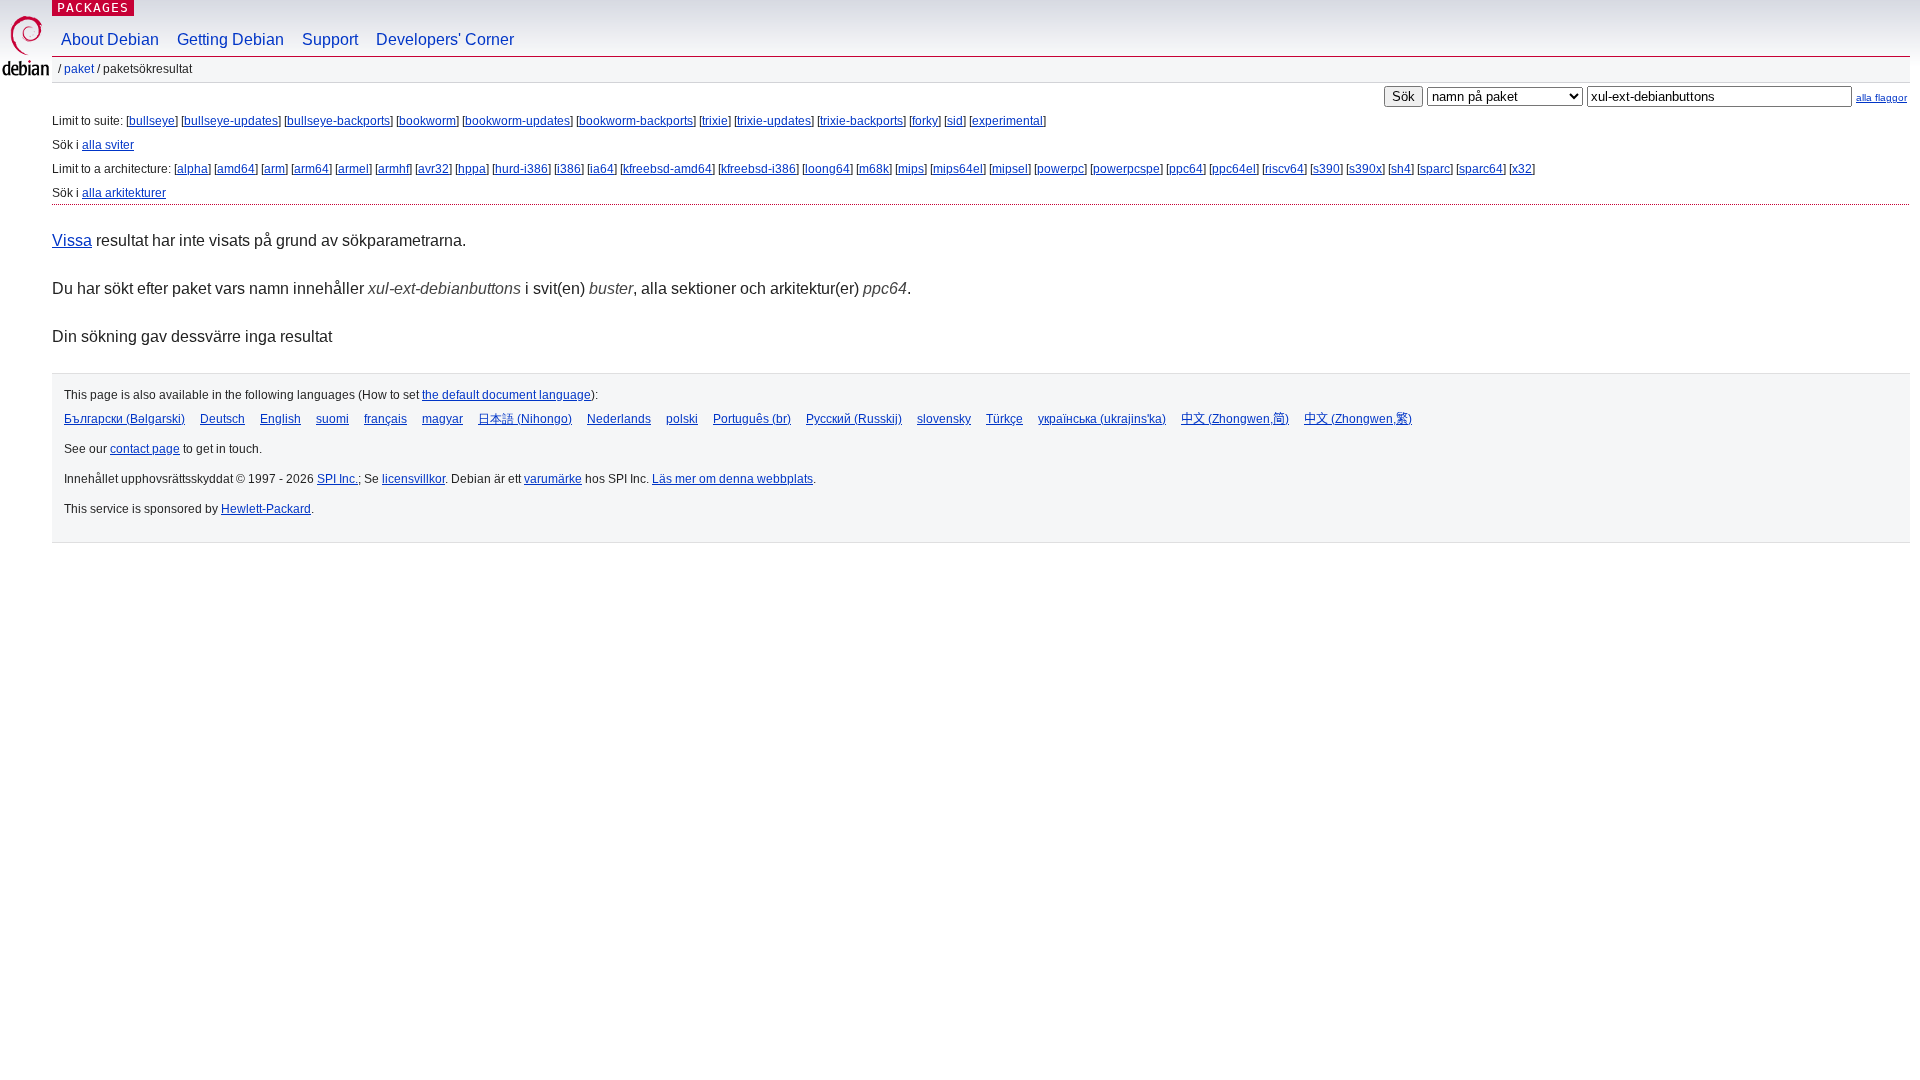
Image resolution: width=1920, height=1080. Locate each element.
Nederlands (619, 419)
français (385, 419)
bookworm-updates (517, 121)
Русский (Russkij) (854, 419)
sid (955, 121)
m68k (874, 169)
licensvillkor (413, 479)
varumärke (553, 479)
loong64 (827, 169)
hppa (472, 169)
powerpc (1060, 169)
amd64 (236, 169)
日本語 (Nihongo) (525, 419)
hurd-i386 (521, 169)
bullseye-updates (231, 121)
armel (353, 169)
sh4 (1401, 169)
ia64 (602, 169)
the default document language (506, 395)
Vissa (72, 240)
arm (274, 169)
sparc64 (1481, 169)
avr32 (433, 169)
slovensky (944, 419)
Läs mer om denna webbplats (732, 479)
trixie (715, 121)
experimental (1007, 121)
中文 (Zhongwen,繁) (1358, 419)
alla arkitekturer (124, 193)
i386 (569, 169)
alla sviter (108, 145)
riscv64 (1284, 169)
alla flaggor (1881, 97)
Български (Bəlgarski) (124, 419)
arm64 (311, 169)
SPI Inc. (337, 479)
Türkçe (1004, 419)
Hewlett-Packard (266, 509)
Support (330, 39)
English (280, 419)
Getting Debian (230, 39)
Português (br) (752, 419)
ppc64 (1186, 169)
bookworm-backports (636, 121)
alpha (192, 169)
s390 (1326, 169)
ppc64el (1234, 169)
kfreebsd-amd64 (667, 169)
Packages (93, 7)
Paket (79, 69)
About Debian (110, 39)
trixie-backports (861, 121)
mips (911, 169)
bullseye (152, 121)
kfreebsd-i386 (758, 169)
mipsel (1010, 169)
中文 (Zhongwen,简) (1235, 419)
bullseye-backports (338, 121)
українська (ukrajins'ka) (1102, 419)
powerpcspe (1126, 169)
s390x (1365, 169)
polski (682, 419)
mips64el (958, 169)
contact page (145, 449)
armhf (393, 169)
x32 (1522, 169)
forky (925, 121)
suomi (332, 419)
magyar (442, 419)
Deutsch (222, 419)
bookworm (427, 121)
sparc (1435, 169)
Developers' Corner (445, 39)
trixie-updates (774, 121)
